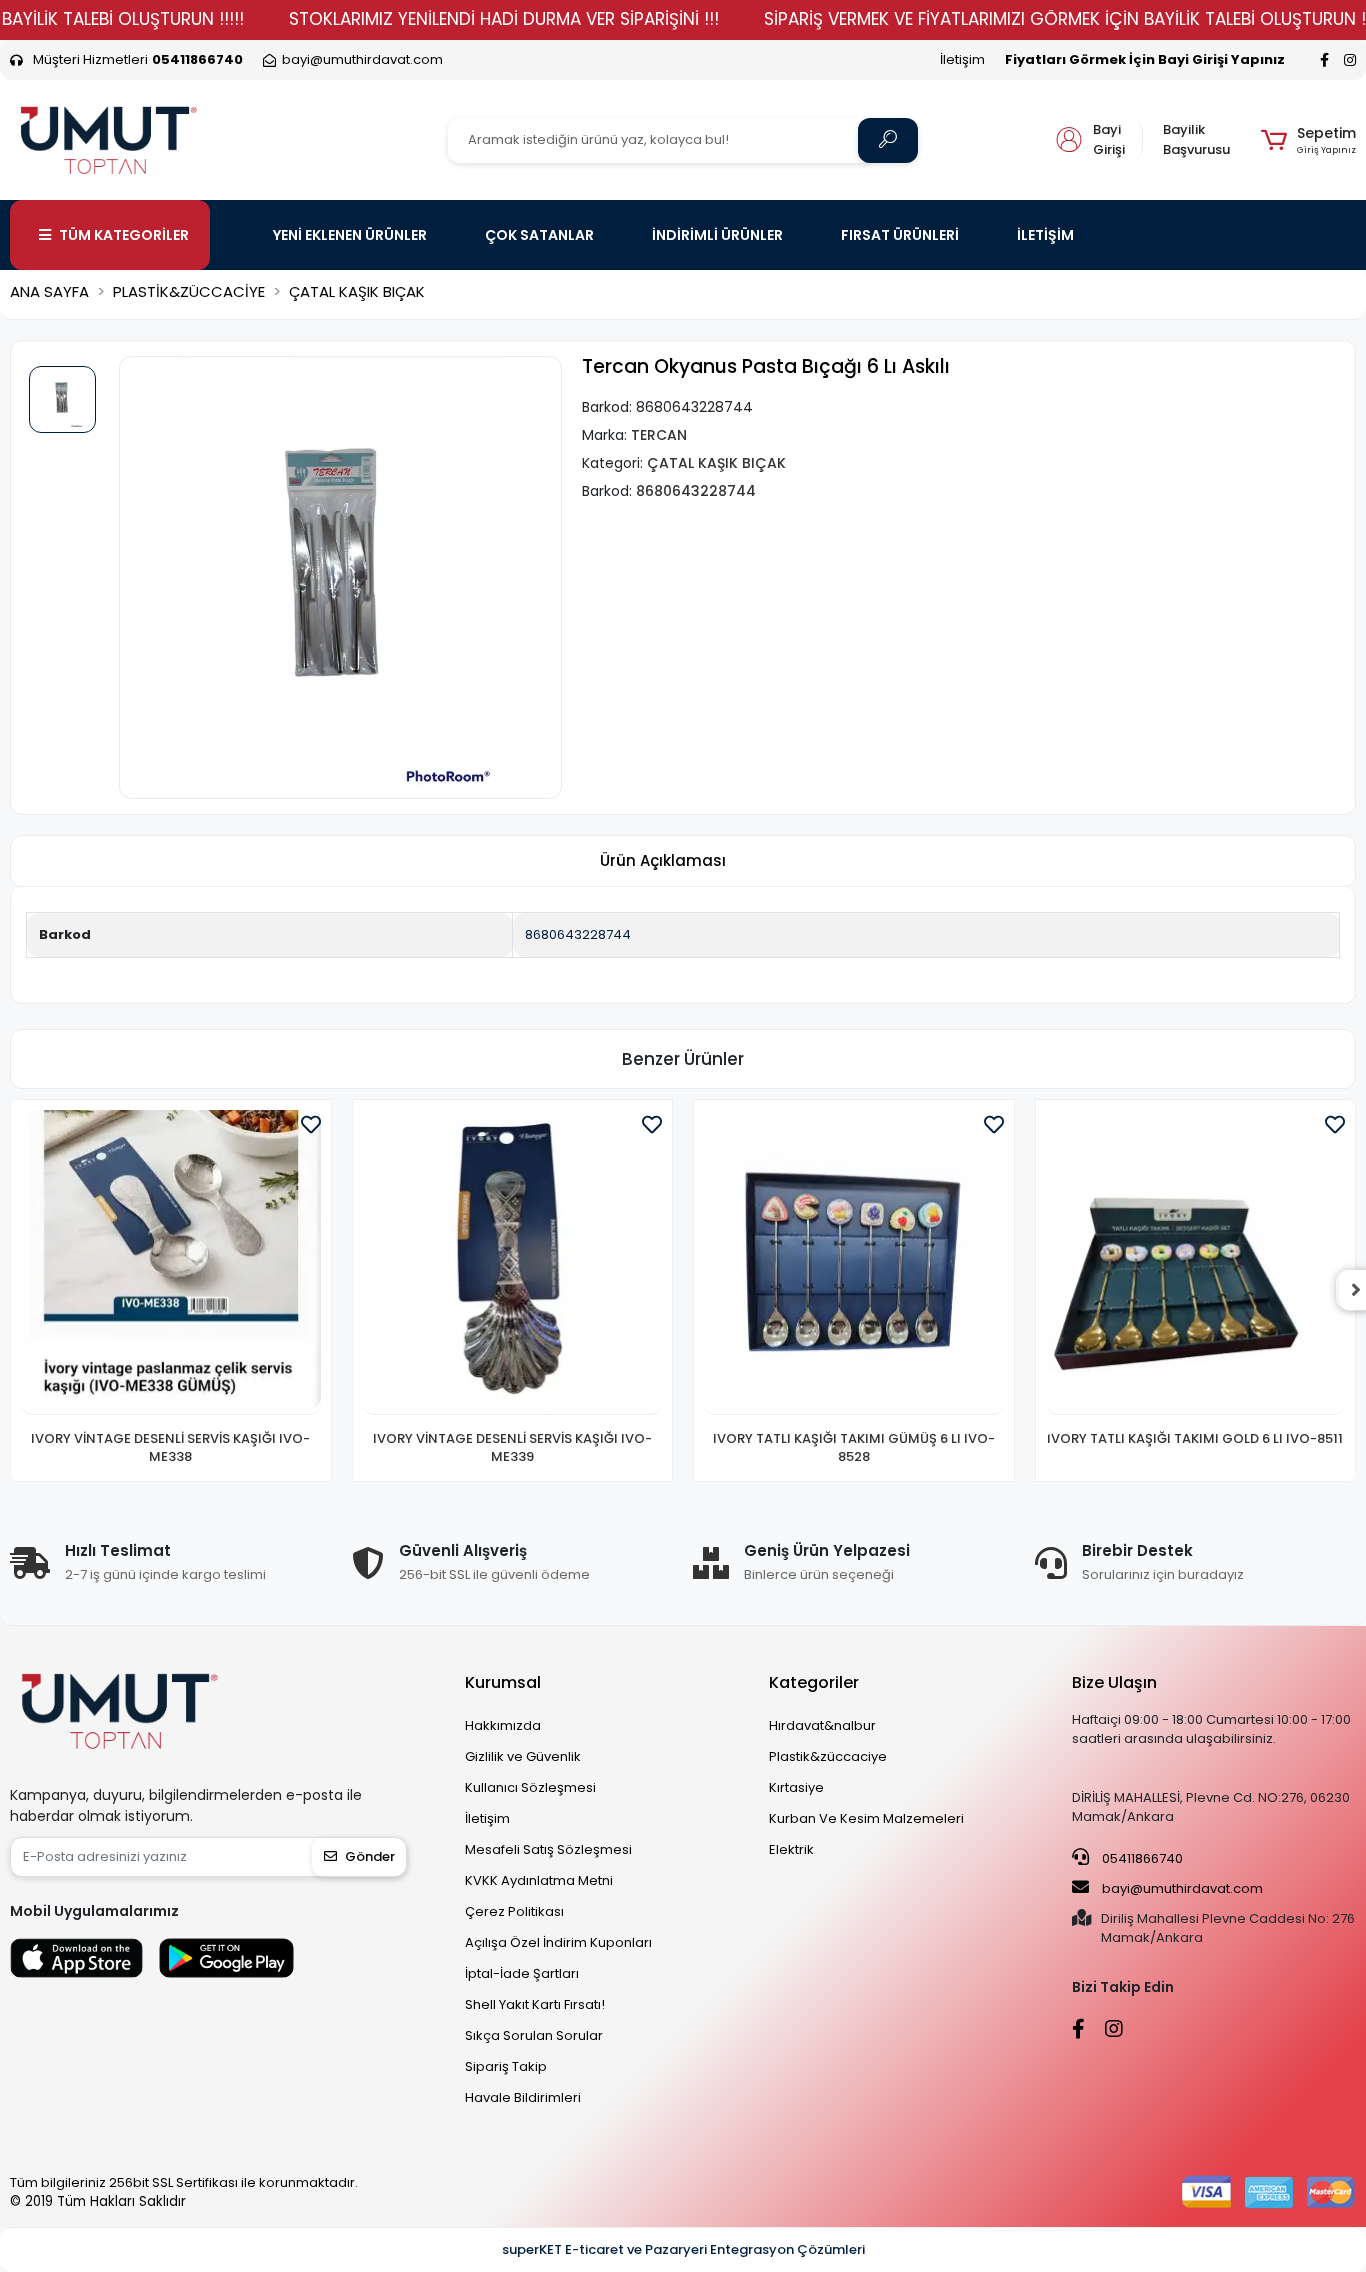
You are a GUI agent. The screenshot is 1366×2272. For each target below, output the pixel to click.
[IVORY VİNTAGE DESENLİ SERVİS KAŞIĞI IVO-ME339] (513, 1263)
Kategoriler (814, 1682)
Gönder (370, 1856)
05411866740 (1141, 1858)
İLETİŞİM (1045, 235)
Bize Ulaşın (1114, 1682)
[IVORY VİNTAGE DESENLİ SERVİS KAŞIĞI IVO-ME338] (171, 1263)
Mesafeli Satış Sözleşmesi (548, 1849)
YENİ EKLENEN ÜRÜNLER (350, 235)
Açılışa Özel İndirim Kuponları (558, 1942)
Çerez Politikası (514, 1911)
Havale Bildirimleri (523, 2097)
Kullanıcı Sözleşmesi (530, 1787)
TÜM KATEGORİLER (124, 235)
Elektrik (791, 1849)
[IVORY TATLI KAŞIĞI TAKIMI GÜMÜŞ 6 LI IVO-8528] (854, 1263)
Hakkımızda (503, 1725)
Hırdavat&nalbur (822, 1725)
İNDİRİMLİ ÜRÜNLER (717, 235)
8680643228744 (578, 934)
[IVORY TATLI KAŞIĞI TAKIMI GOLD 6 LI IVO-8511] (1196, 1263)
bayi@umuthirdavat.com (1181, 1888)
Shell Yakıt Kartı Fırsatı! (535, 2004)
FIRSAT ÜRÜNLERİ (900, 235)
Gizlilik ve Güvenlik (523, 1756)
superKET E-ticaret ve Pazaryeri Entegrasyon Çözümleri (683, 2249)
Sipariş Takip (506, 2066)
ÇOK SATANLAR (539, 235)
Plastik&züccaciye (828, 1756)
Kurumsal (503, 1682)
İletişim (962, 59)
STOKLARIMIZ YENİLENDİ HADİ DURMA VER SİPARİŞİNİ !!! (504, 19)
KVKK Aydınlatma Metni (539, 1880)
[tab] (663, 861)
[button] (1308, 140)
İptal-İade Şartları (522, 1973)
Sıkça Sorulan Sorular (534, 2035)
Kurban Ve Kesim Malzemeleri (866, 1818)
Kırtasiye (796, 1787)
